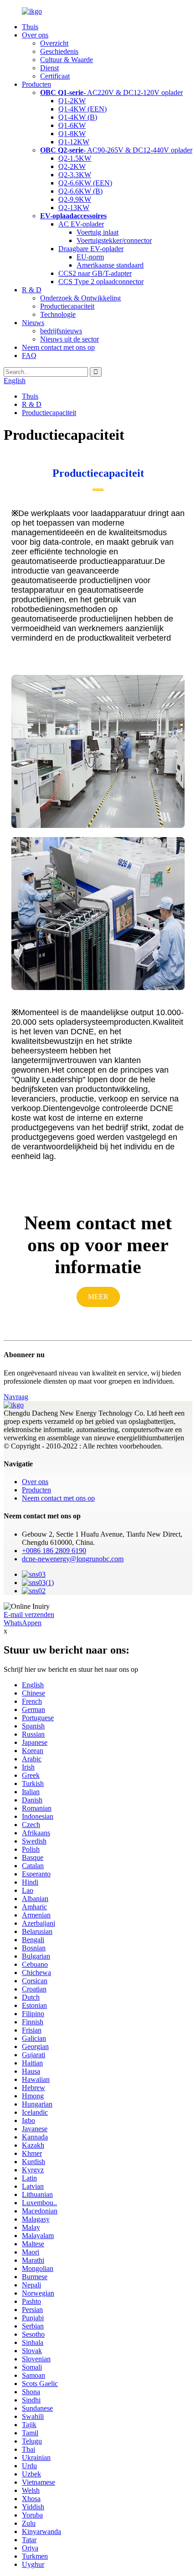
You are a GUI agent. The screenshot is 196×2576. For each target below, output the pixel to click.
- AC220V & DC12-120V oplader (111, 92)
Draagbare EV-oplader (91, 249)
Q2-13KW (74, 208)
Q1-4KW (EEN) (83, 109)
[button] (98, 1297)
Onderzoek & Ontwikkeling (80, 298)
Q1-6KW (72, 125)
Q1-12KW (74, 142)
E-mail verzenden (29, 1615)
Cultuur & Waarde (67, 60)
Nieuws (33, 323)
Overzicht (54, 43)
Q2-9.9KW (75, 199)
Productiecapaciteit (67, 306)
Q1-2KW (72, 101)
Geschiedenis (59, 51)
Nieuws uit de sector (70, 339)
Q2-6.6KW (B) (80, 191)
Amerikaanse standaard (110, 265)
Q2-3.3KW (75, 175)
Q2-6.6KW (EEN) (85, 183)
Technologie (58, 314)
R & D (32, 290)
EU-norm (90, 257)
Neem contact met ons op (58, 347)
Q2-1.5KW (75, 158)
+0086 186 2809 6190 (54, 1551)
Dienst (49, 68)
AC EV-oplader (81, 224)
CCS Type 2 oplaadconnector (101, 282)
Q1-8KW (72, 134)
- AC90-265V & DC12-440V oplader (116, 150)
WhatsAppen (23, 1623)
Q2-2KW (72, 166)
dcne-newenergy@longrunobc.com (73, 1559)
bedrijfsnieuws (61, 331)
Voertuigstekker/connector (114, 240)
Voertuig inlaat (98, 232)
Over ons (35, 35)
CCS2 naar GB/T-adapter (95, 273)
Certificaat (55, 76)
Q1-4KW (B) (78, 117)
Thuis (30, 27)
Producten (36, 84)
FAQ (29, 356)
